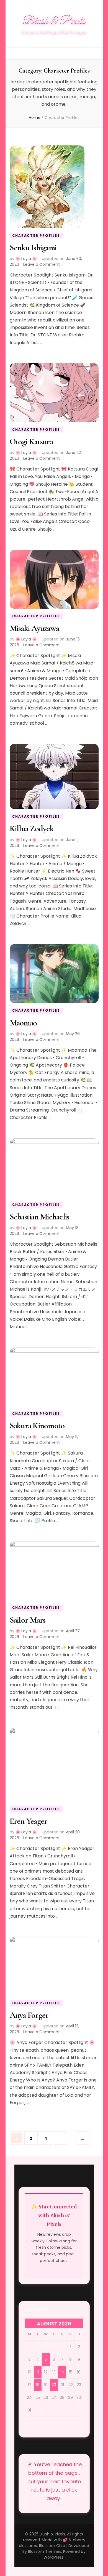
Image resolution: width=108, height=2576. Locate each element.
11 (38, 2372)
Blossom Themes (45, 2551)
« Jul (5, 5)
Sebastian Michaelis (40, 1217)
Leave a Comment (42, 264)
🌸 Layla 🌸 (26, 259)
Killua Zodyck (32, 829)
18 (38, 2385)
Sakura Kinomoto (37, 1426)
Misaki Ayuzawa (34, 628)
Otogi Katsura (31, 442)
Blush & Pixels (54, 21)
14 (62, 2372)
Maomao (23, 1023)
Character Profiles (36, 236)
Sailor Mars (28, 1620)
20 (54, 2385)
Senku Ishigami (33, 248)
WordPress (54, 2557)
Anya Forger (29, 2015)
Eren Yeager (29, 1821)
